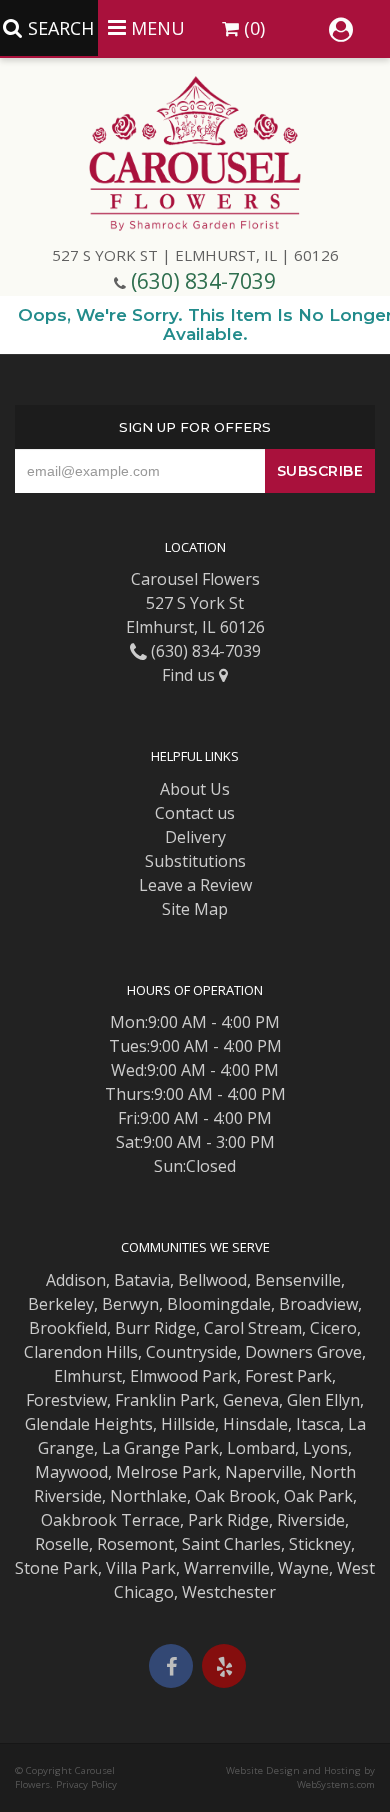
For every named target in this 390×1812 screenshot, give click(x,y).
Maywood (71, 1472)
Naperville (263, 1472)
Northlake (148, 1496)
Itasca (318, 1424)
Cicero (333, 1328)
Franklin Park (165, 1400)
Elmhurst (88, 1376)
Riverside (311, 1520)
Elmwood (164, 1376)
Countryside (191, 1352)
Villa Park (141, 1568)
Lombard (261, 1448)
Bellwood (212, 1280)
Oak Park (318, 1496)
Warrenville (227, 1568)
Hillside (188, 1424)
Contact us (195, 813)
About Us (195, 789)
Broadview (318, 1304)
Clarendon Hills (81, 1352)
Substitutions (195, 861)
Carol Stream (253, 1328)
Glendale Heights (89, 1424)
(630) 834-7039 (203, 281)
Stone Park (56, 1568)
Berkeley (61, 1304)
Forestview (66, 1400)
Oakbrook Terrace (110, 1520)
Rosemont (135, 1544)
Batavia (142, 1280)
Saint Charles (231, 1544)
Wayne (303, 1568)
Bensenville (298, 1280)
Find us (190, 675)
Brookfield (68, 1328)
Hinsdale (255, 1424)
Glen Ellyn (323, 1400)
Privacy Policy (86, 1784)
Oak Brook (235, 1496)
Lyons (325, 1448)
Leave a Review (195, 885)
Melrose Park (166, 1472)
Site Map (195, 909)
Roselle (62, 1544)
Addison (76, 1280)
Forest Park (288, 1376)
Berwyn (130, 1304)
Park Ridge (228, 1520)
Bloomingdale (219, 1304)
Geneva (251, 1400)
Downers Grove (303, 1352)
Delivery (195, 837)
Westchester (229, 1592)
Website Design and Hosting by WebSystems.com (300, 1777)
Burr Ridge (155, 1328)
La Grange (141, 1448)
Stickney (320, 1544)
